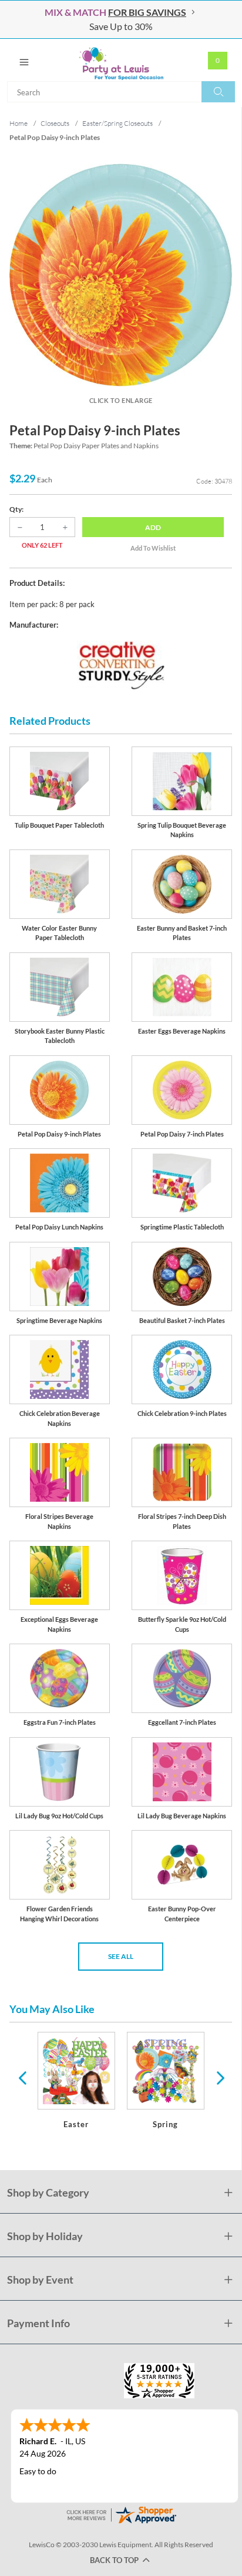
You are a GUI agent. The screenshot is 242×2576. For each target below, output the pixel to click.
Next (219, 2077)
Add (153, 527)
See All (121, 1956)
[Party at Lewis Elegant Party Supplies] (121, 60)
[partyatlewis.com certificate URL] (121, 2514)
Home (19, 123)
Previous (22, 2077)
